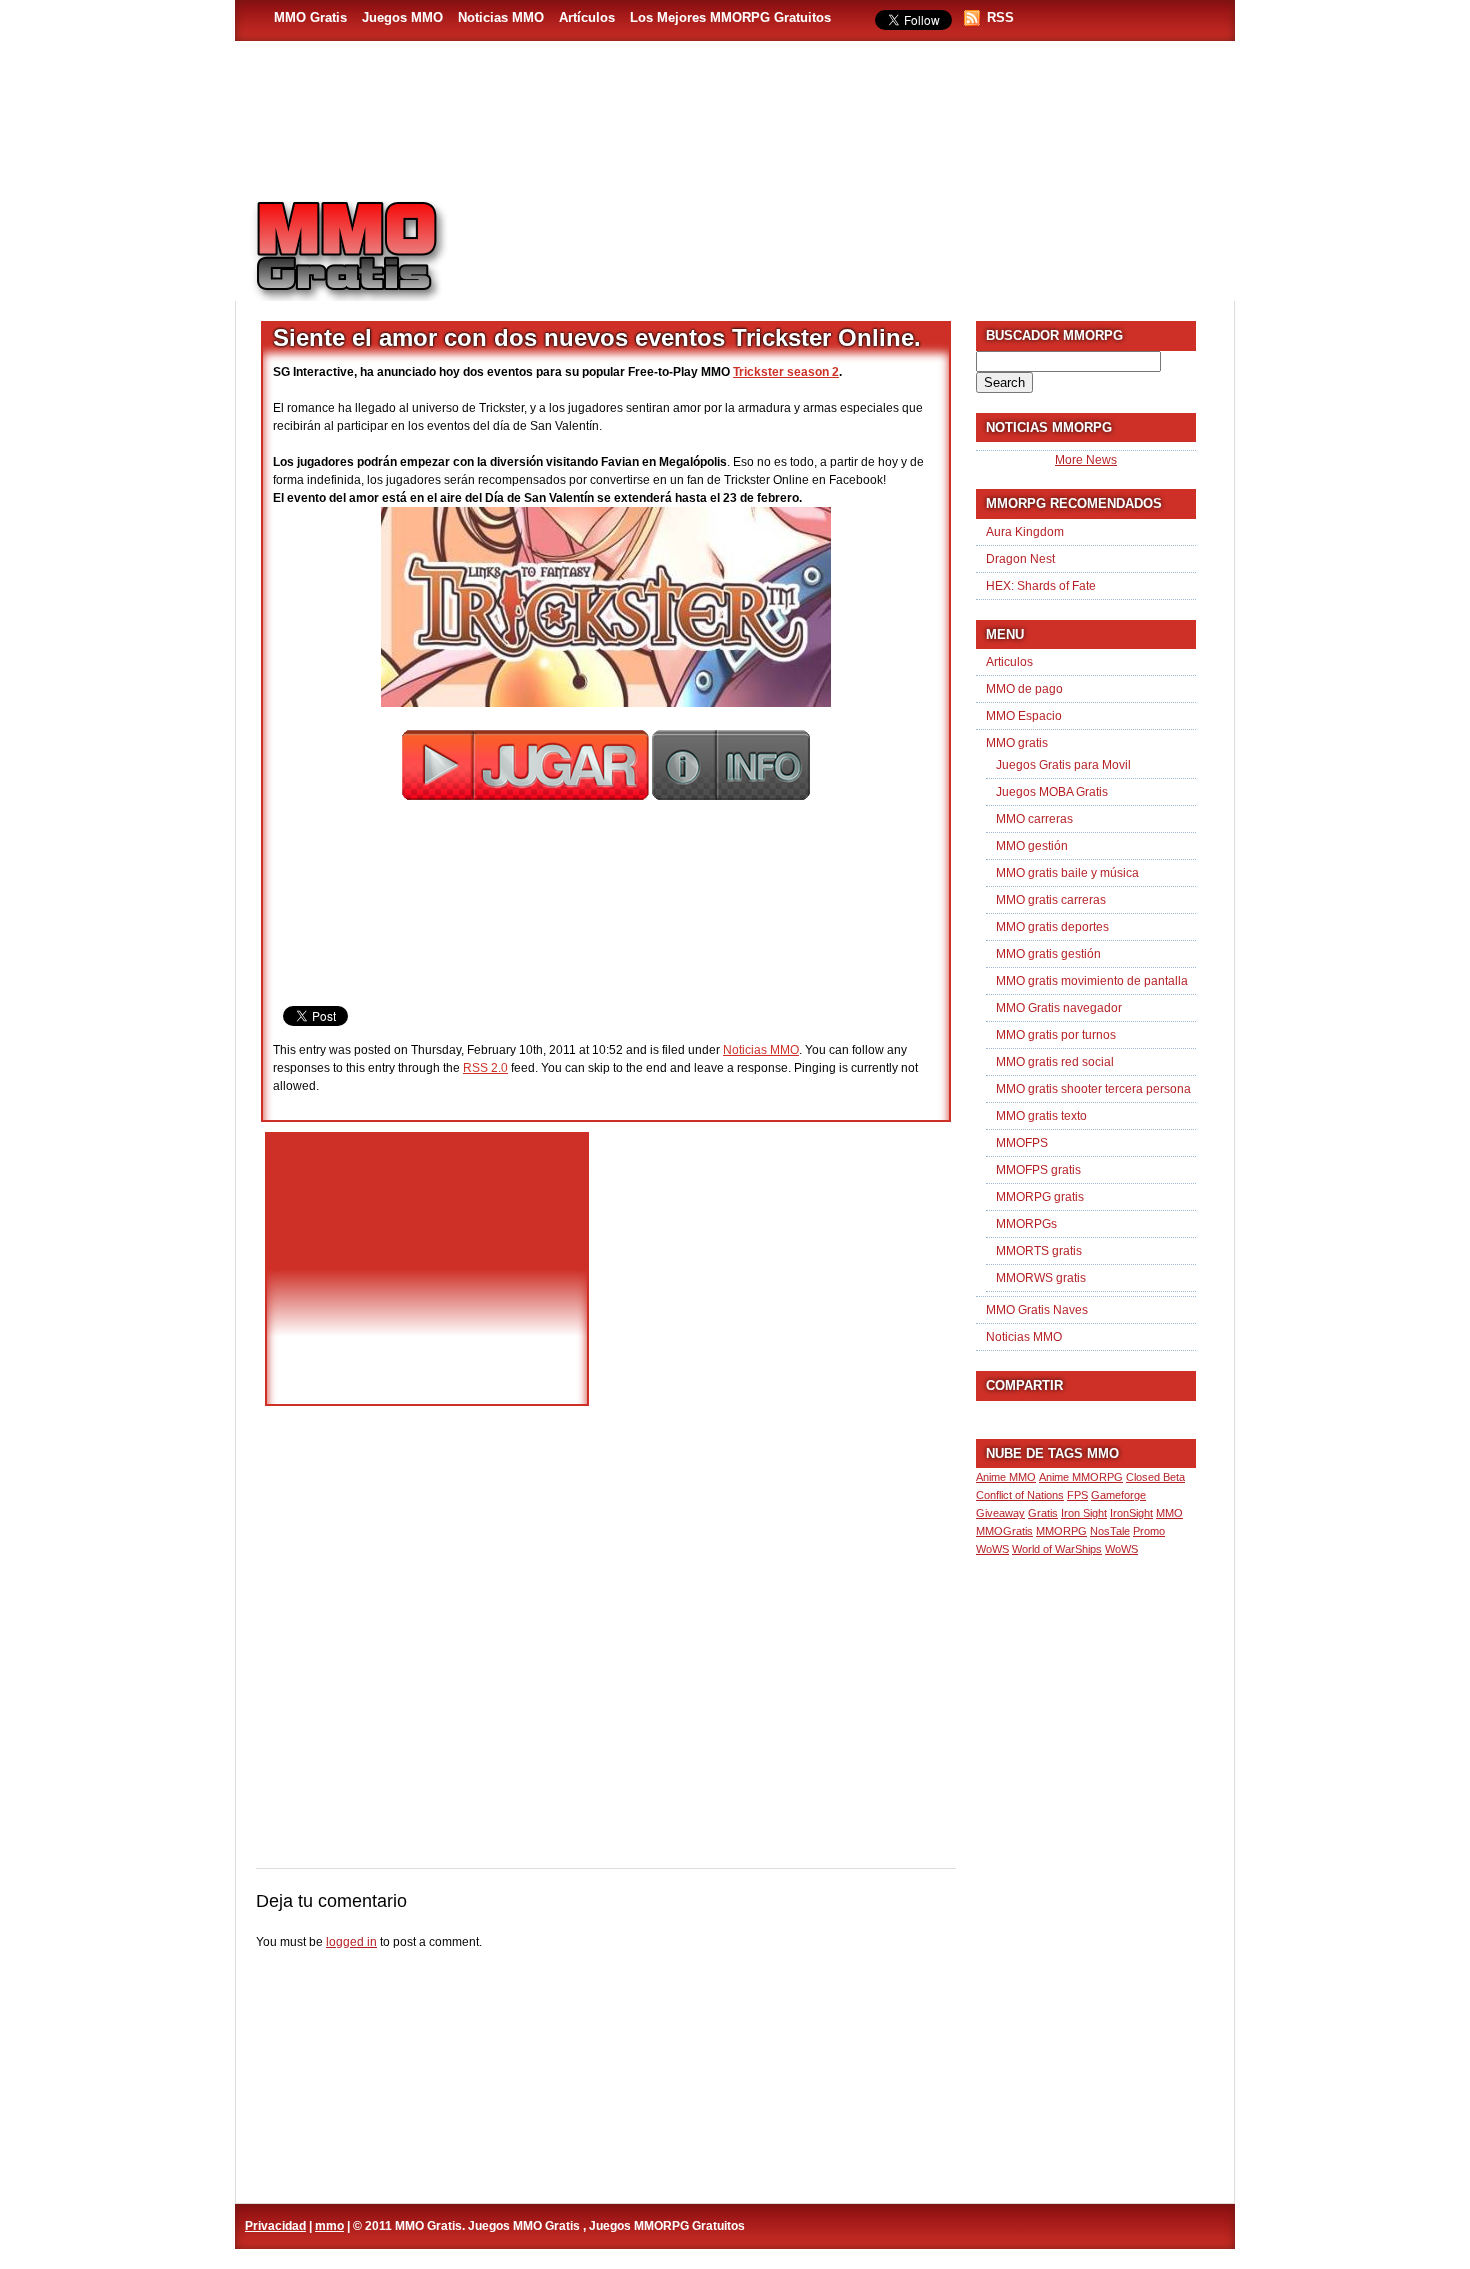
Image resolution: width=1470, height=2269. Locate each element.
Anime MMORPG (1081, 1477)
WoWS (1121, 1549)
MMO (1169, 1513)
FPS (1077, 1495)
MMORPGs (1026, 1224)
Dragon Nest (1020, 559)
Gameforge (1118, 1495)
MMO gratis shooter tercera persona (1093, 1089)
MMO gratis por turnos (1056, 1035)
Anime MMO (1006, 1477)
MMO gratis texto (1041, 1116)
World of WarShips (1057, 1549)
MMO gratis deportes (1052, 927)
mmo (329, 2226)
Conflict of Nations (1020, 1495)
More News (1086, 460)
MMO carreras (1034, 819)
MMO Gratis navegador (1059, 1008)
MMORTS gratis (1039, 1251)
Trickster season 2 (786, 372)
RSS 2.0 (485, 1068)
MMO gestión (1032, 846)
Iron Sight (1084, 1513)
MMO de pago (1024, 689)
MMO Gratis (310, 17)
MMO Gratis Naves (1037, 1310)
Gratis (1043, 1513)
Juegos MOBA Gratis (1052, 792)
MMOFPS (1022, 1143)
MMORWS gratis (1041, 1278)
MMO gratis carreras (1051, 900)
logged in (351, 1942)
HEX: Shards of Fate (1041, 586)
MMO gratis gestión (1048, 954)
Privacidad (275, 2226)
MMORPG (1061, 1531)
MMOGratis (1004, 1531)
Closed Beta (1155, 1477)
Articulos (1009, 662)
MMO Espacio (1024, 716)
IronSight (1131, 1513)
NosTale (1110, 1531)
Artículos (587, 17)
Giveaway (1000, 1513)
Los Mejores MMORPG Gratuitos (730, 17)
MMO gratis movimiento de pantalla (1092, 981)
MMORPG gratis (1040, 1197)
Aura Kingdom (1025, 532)
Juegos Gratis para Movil (1063, 765)
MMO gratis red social (1055, 1062)
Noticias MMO (501, 17)
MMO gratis (1017, 743)
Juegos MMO (402, 17)
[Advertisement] (851, 241)
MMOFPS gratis (1038, 1170)
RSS (1000, 17)
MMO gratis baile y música (1067, 873)
